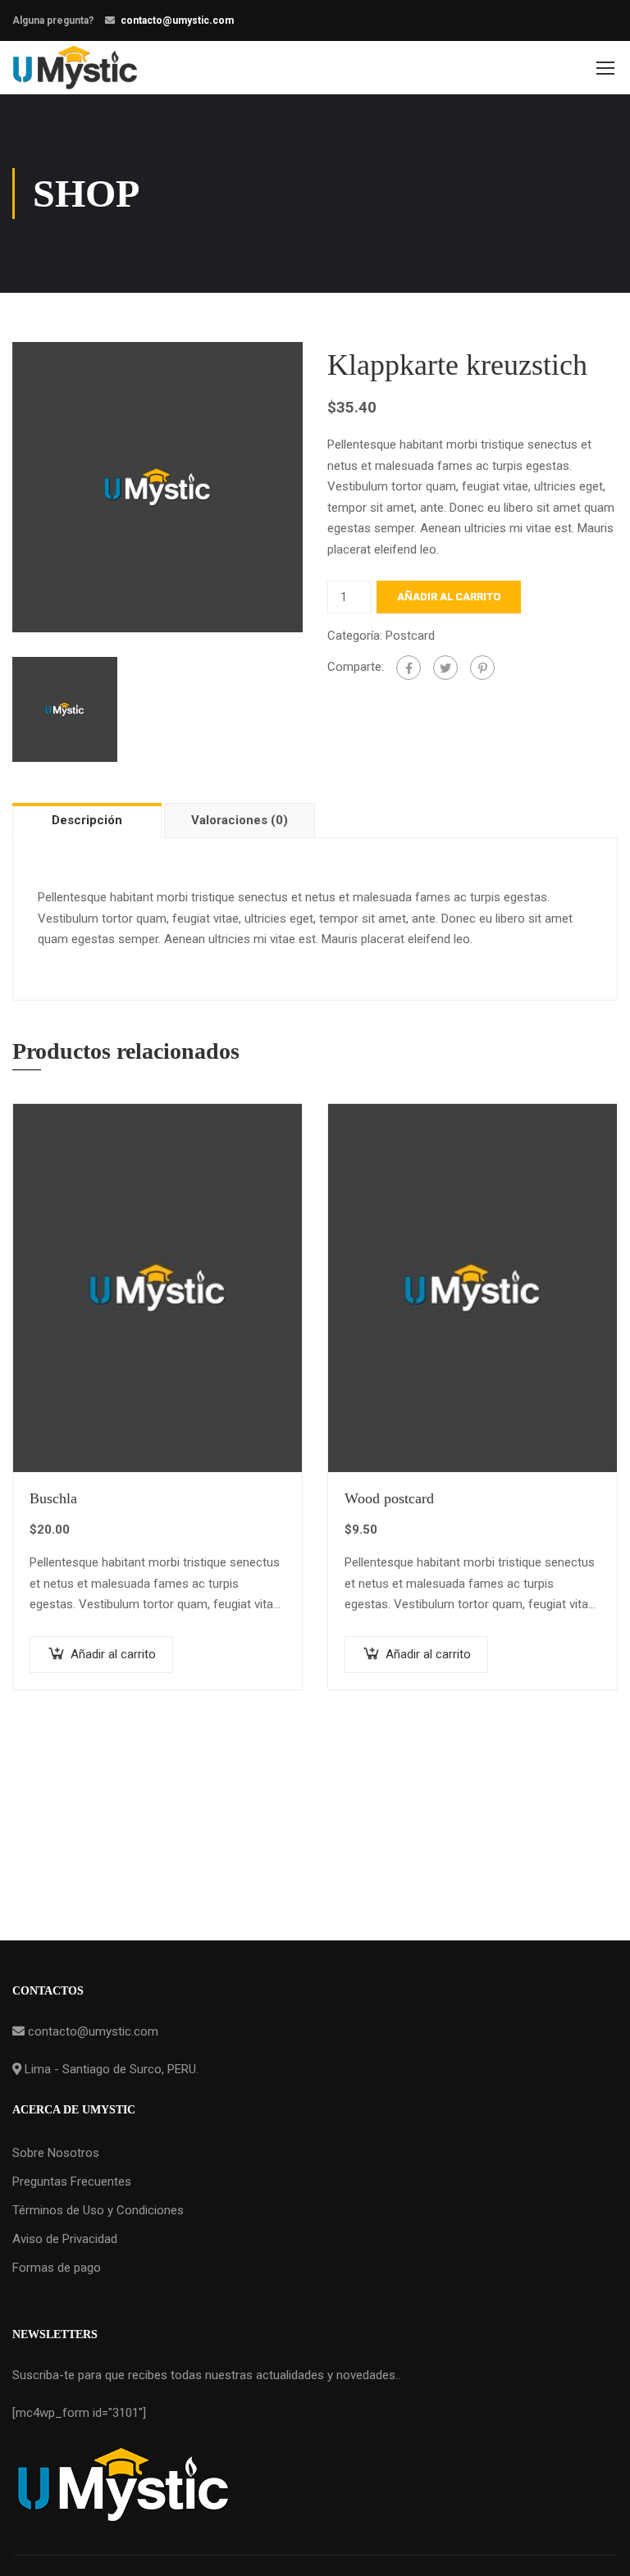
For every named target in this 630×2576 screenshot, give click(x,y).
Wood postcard (389, 1498)
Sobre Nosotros (56, 2153)
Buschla (53, 1498)
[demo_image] (157, 486)
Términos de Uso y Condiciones (98, 2210)
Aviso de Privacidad (65, 2239)
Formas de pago (57, 2268)
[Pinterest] (482, 668)
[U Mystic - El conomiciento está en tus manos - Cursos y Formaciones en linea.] (75, 68)
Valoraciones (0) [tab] (240, 820)
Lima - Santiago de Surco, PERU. (110, 2069)
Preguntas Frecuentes (72, 2182)
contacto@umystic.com (177, 21)
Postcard (410, 636)
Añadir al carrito (449, 597)
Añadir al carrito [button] (113, 1654)
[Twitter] (445, 668)
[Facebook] (409, 668)
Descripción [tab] (87, 820)
